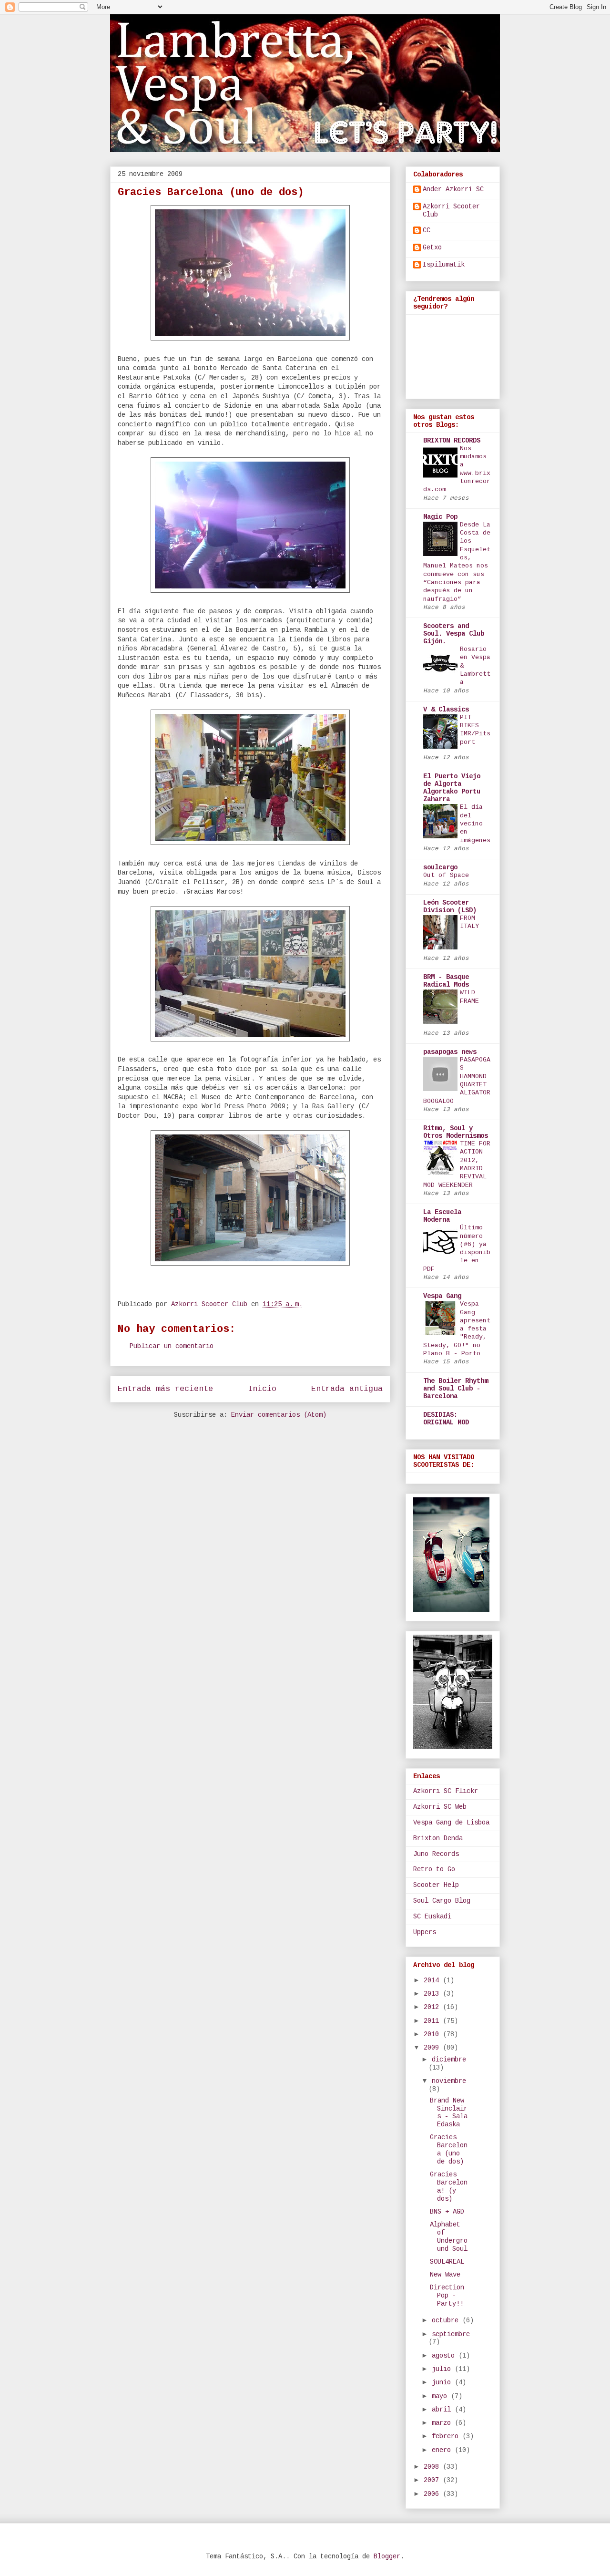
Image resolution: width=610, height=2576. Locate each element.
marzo (443, 2423)
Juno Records (436, 1854)
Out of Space (446, 875)
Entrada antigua (347, 1389)
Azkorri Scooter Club (451, 211)
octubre (447, 2320)
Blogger (387, 2556)
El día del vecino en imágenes (475, 824)
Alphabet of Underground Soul (449, 2236)
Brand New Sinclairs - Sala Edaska (449, 2112)
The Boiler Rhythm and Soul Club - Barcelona (456, 1389)
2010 (433, 2034)
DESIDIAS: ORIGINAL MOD (446, 1419)
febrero (447, 2436)
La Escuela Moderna (442, 1216)
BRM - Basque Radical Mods (446, 981)
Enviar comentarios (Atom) (279, 1415)
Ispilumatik (444, 265)
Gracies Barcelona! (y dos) (449, 2186)
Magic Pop (440, 517)
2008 (433, 2467)
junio (443, 2382)
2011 (433, 2021)
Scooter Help (436, 1885)
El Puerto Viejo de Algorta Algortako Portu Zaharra (452, 788)
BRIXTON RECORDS (452, 441)
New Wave (445, 2275)
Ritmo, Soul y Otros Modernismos (456, 1132)
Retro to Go (434, 1869)
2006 (433, 2494)
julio (443, 2369)
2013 (433, 1994)
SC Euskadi (432, 1917)
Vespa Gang (442, 1296)
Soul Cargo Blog (442, 1901)
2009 (433, 2048)
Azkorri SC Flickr (446, 1791)
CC (427, 230)
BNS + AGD (447, 2212)
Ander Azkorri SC (453, 189)
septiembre (451, 2334)
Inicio (262, 1389)
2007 (433, 2480)
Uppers (425, 1932)
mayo (441, 2396)
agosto (445, 2356)
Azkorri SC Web (440, 1807)
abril (443, 2410)
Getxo (432, 247)
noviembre (449, 2081)
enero (443, 2450)
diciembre (449, 2060)
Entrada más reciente (165, 1389)
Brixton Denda (438, 1838)
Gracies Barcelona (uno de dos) (449, 2149)
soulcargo (440, 867)
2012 (433, 2007)
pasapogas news (450, 1052)
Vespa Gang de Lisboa (451, 1823)
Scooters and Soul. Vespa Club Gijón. (454, 634)
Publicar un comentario (172, 1346)
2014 (433, 1980)
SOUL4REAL (447, 2262)
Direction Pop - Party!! (447, 2296)
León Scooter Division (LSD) (450, 907)
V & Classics (446, 710)
